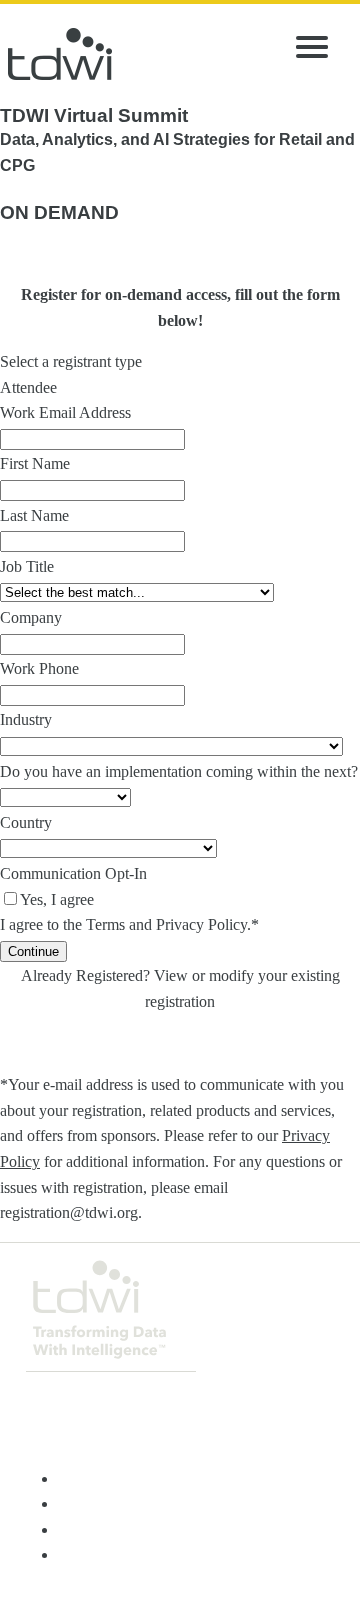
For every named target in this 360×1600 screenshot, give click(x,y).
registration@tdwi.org (69, 1212)
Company (31, 617)
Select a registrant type (71, 361)
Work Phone (39, 668)
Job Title (27, 566)
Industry (26, 719)
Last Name (34, 515)
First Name (35, 463)
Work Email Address (65, 412)
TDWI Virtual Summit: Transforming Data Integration (60, 54)
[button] (33, 951)
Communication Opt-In (73, 873)
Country (26, 822)
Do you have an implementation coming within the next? (179, 771)
